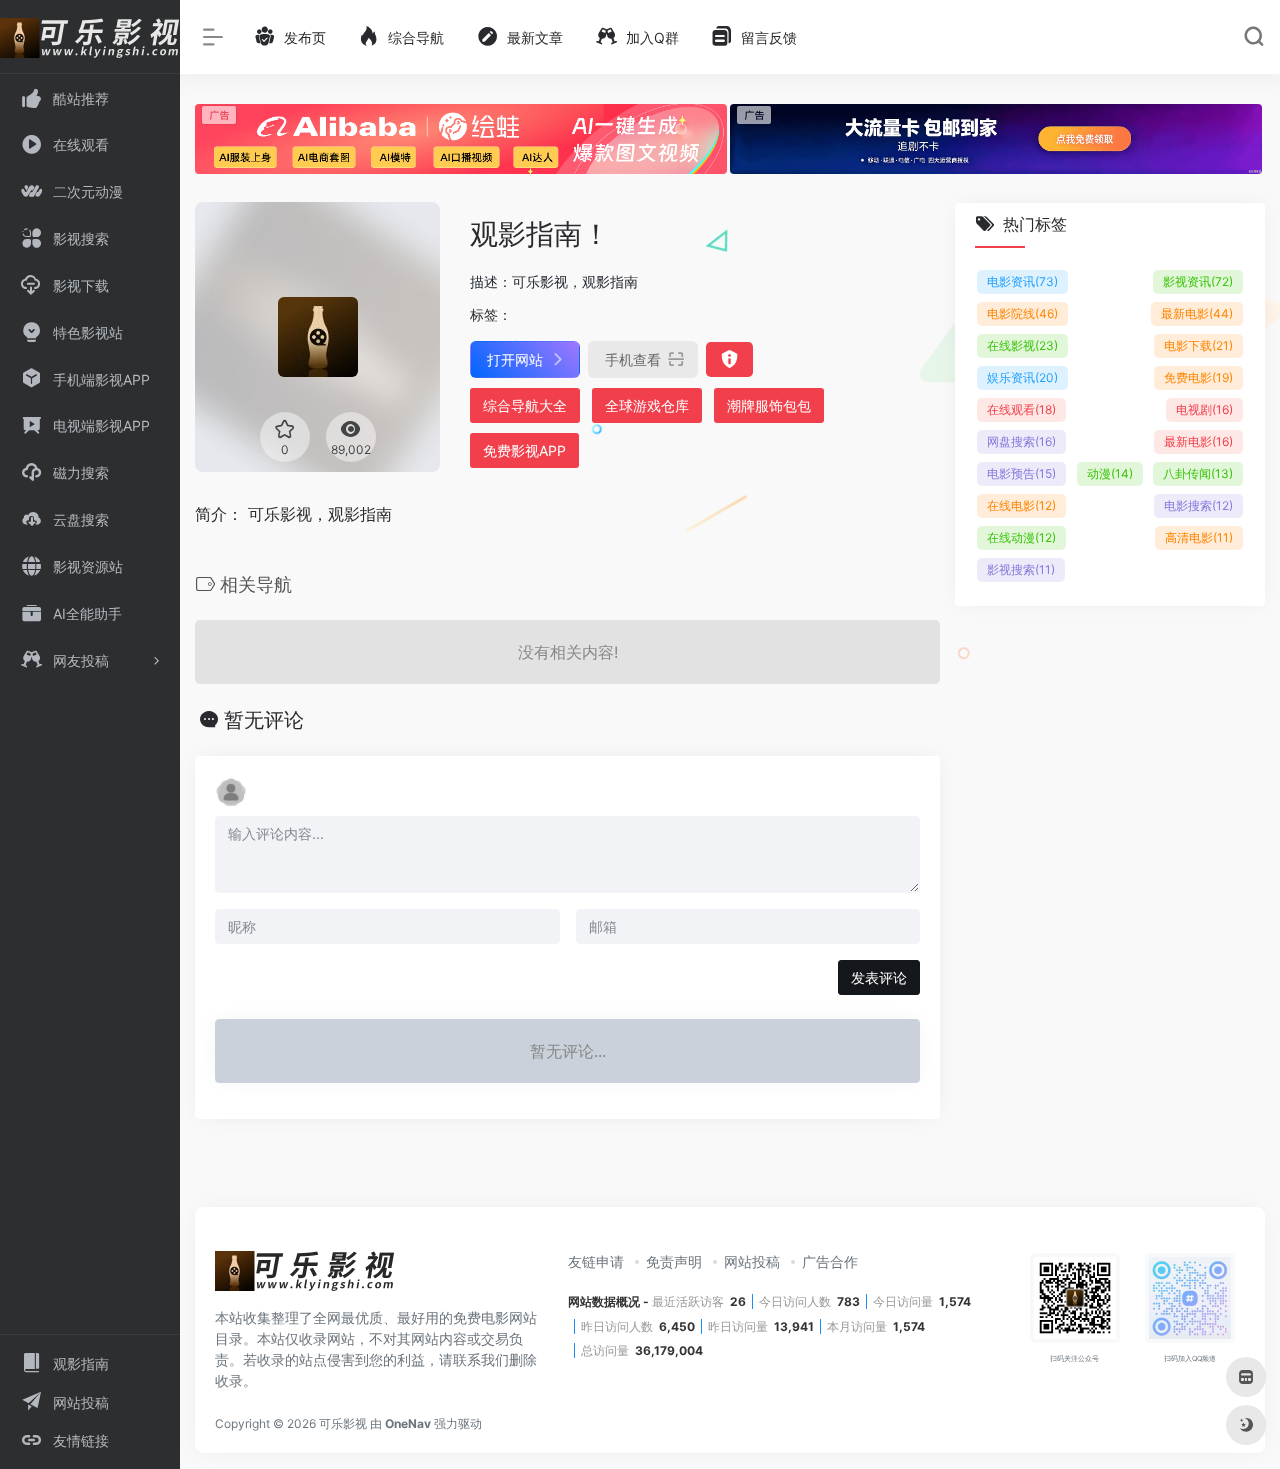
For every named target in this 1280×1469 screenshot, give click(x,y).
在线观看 (1021, 410)
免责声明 (674, 1261)
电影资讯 (1022, 282)
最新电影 (1197, 314)
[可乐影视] (305, 1277)
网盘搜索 (1021, 442)
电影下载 (1198, 346)
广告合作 (830, 1261)
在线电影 (1021, 506)
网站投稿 (752, 1261)
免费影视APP (524, 450)
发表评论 (879, 977)
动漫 (1110, 474)
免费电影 (1198, 378)
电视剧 (1204, 410)
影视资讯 (1198, 282)
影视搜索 (1021, 570)
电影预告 (1021, 474)
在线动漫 (1021, 538)
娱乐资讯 (1022, 378)
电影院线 (1022, 314)
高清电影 (1199, 538)
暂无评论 (264, 720)
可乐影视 (343, 1423)
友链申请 (596, 1261)
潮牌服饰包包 (769, 405)
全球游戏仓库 (647, 405)
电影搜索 (1198, 506)
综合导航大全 (525, 405)
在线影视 (1022, 346)
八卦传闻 (1198, 474)
